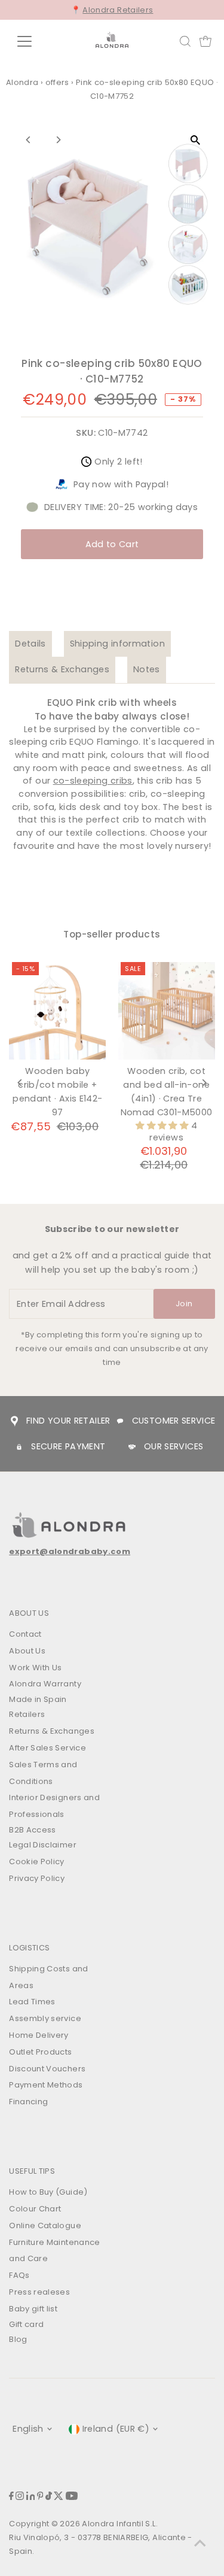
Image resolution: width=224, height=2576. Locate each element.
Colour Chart (35, 2209)
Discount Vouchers (47, 2069)
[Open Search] (185, 41)
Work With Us (35, 1668)
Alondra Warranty (45, 1684)
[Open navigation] (34, 41)
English (28, 2429)
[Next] (58, 140)
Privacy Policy (37, 1878)
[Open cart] (205, 41)
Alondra (22, 82)
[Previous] (28, 140)
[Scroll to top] (200, 2543)
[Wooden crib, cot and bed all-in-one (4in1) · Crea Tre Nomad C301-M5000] (166, 1011)
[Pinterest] (40, 2497)
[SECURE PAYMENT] (19, 1447)
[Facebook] (11, 2497)
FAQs (19, 2275)
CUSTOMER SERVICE (174, 1421)
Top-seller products (112, 934)
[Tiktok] (49, 2497)
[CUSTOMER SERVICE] (120, 1421)
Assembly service (45, 2018)
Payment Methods (46, 2085)
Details (30, 644)
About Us (27, 1651)
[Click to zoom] (196, 140)
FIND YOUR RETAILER (68, 1421)
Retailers (27, 1714)
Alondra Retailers (118, 10)
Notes (147, 669)
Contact (25, 1634)
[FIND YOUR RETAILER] (14, 1421)
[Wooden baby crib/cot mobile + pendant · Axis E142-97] (57, 1011)
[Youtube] (72, 2497)
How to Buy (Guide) (48, 2192)
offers (57, 82)
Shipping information (117, 644)
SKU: (85, 433)
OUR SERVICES (174, 1446)
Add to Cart (112, 544)
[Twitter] (59, 2497)
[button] (163, 1125)
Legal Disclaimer (43, 1845)
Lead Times (32, 2002)
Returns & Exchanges (62, 669)
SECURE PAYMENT (68, 1446)
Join (184, 1304)
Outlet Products (40, 2052)
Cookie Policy (37, 1862)
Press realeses (39, 2292)
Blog (18, 2339)
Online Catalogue (45, 2225)
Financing (28, 2102)
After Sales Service (47, 1748)
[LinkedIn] (31, 2497)
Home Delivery (39, 2035)
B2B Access (33, 1830)
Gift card (26, 2324)
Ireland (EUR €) (116, 2429)
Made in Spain (38, 1699)
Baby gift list (33, 2309)
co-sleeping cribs (93, 781)
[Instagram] (20, 2497)
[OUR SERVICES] (132, 1447)
